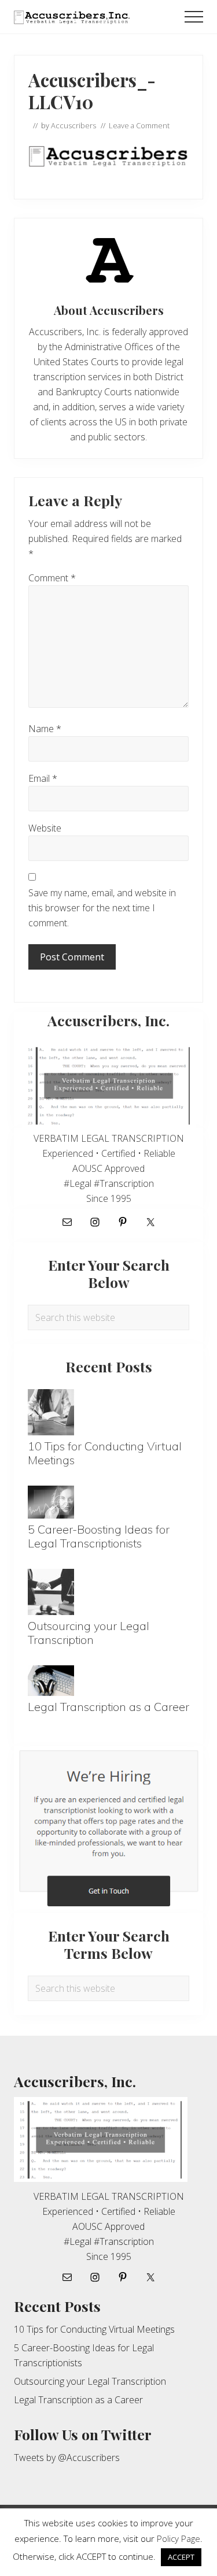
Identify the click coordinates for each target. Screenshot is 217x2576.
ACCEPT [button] (181, 2557)
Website (45, 828)
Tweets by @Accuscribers (67, 2458)
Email (43, 778)
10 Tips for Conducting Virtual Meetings (105, 1453)
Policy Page (179, 2538)
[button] (194, 17)
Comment (52, 578)
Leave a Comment (139, 125)
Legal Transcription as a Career (108, 1707)
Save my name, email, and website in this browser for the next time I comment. (102, 908)
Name (45, 729)
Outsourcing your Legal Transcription (89, 1633)
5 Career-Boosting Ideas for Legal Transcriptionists (99, 1536)
